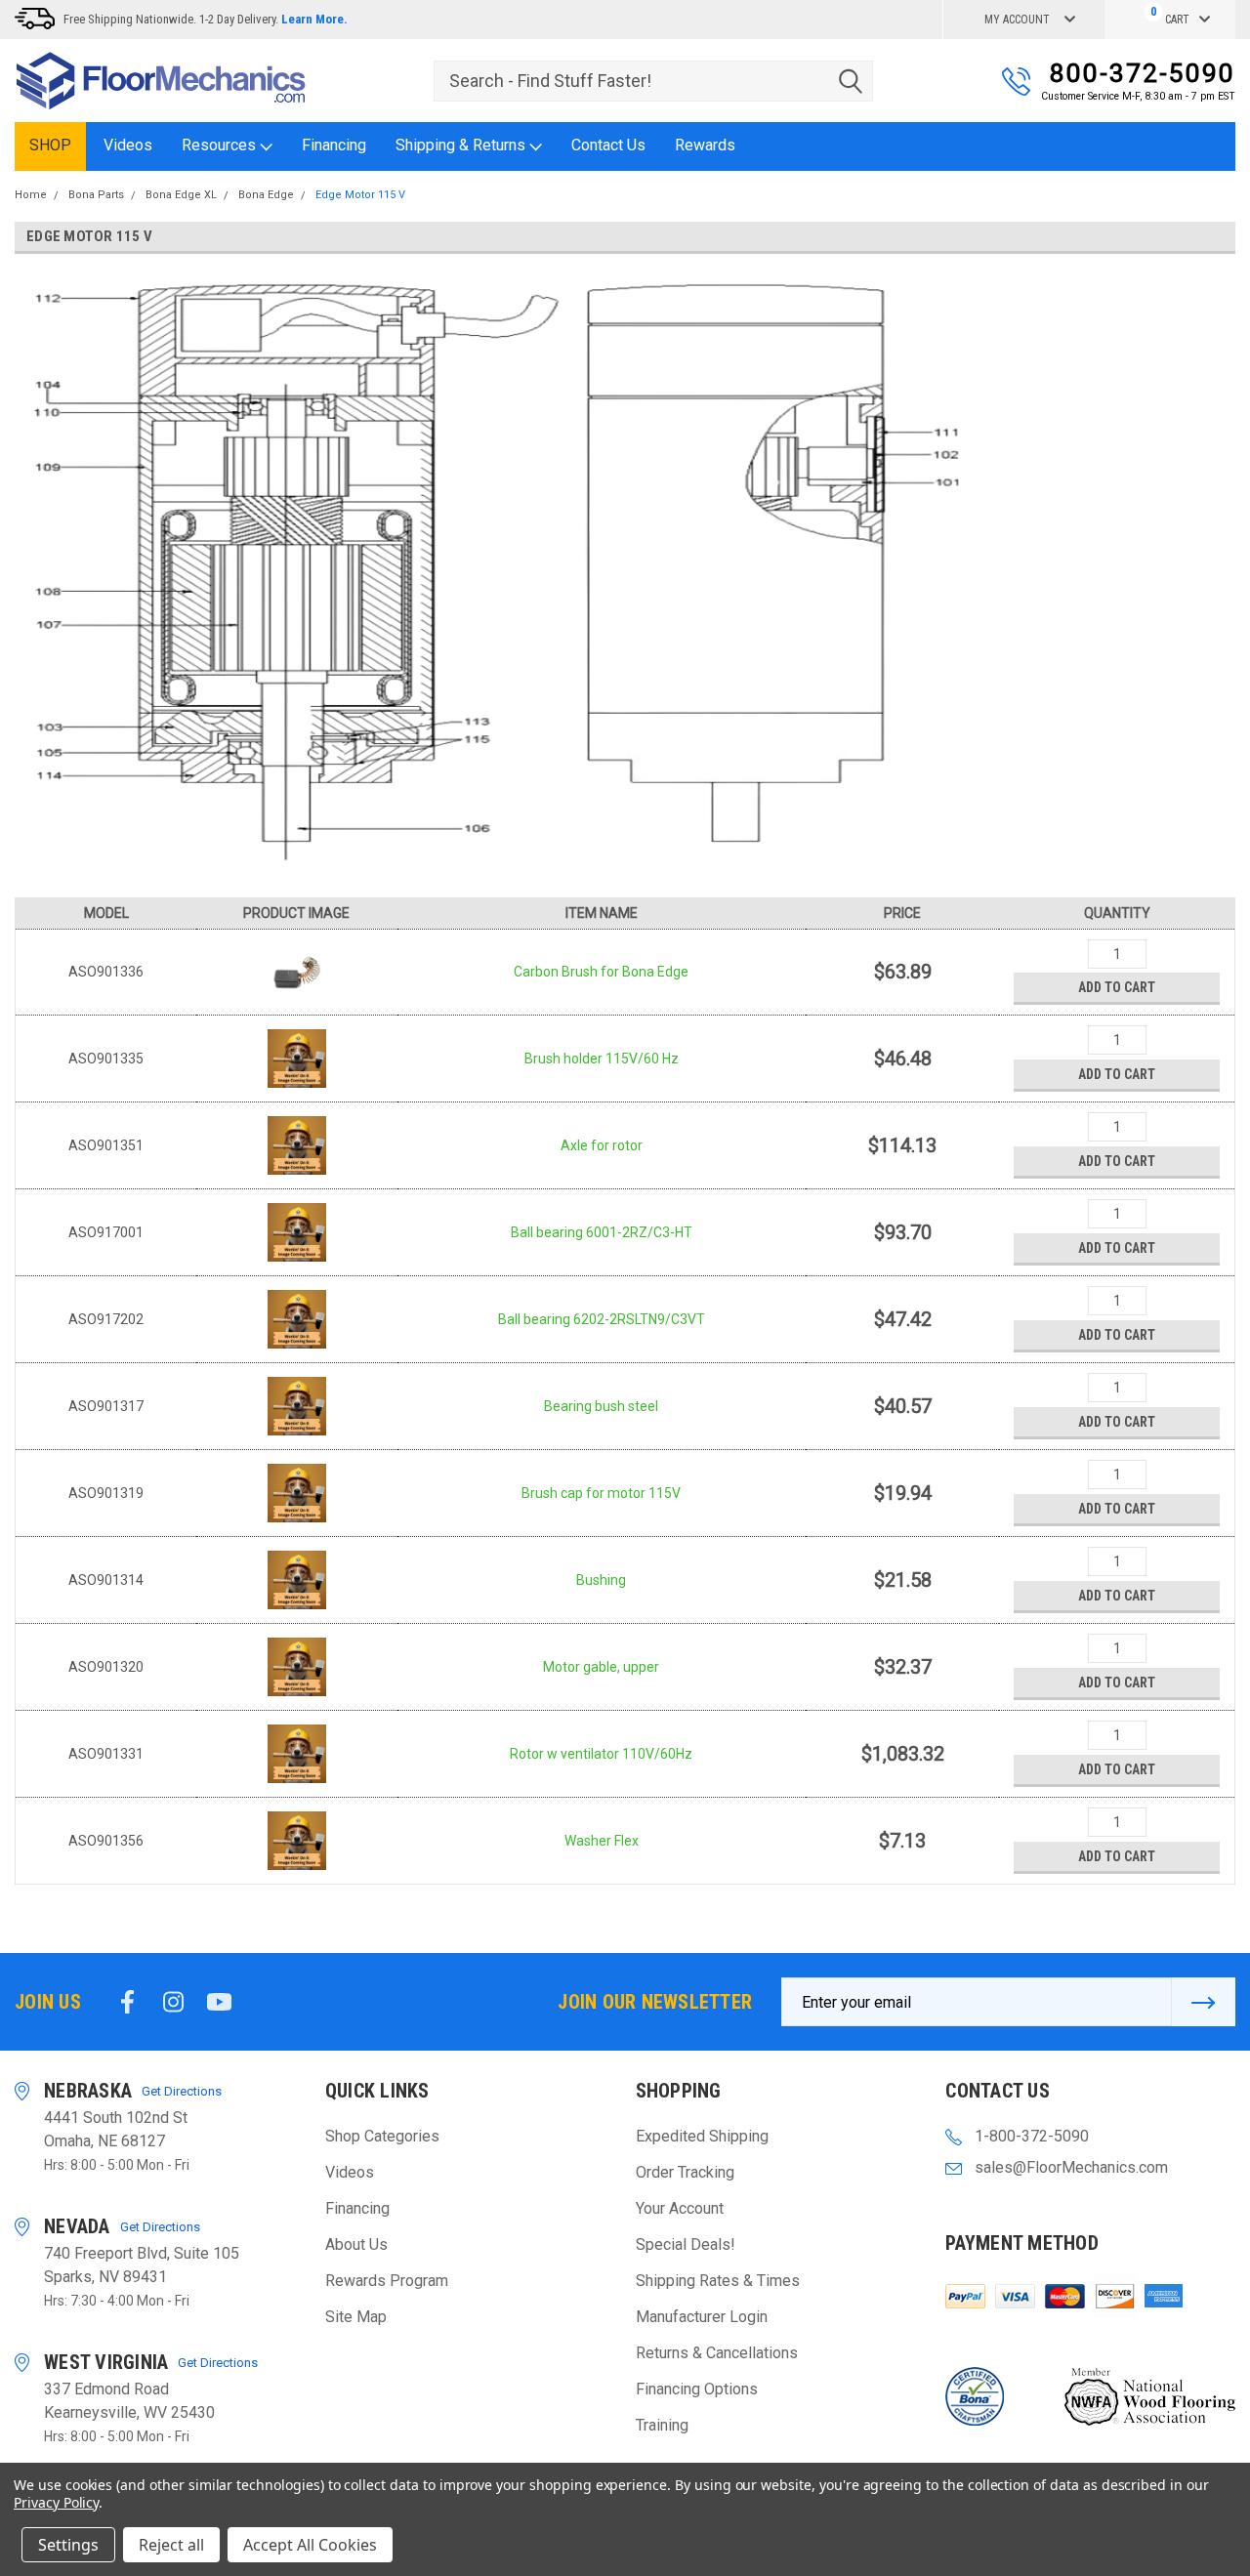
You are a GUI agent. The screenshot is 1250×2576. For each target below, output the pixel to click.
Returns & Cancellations (717, 2353)
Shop (50, 145)
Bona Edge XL (181, 195)
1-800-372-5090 (1032, 2136)
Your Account (680, 2208)
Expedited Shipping (702, 2136)
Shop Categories (382, 2136)
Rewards (705, 145)
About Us (356, 2244)
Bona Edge (266, 195)
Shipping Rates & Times (718, 2281)
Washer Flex (602, 1841)
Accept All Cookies (310, 2545)
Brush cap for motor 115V (601, 1493)
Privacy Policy (56, 2502)
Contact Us (608, 145)
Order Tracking (685, 2172)
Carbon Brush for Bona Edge (601, 972)
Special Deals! (686, 2244)
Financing (334, 145)
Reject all (171, 2545)
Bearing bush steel (601, 1406)
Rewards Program (387, 2281)
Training (662, 2425)
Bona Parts (96, 195)
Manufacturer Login (702, 2317)
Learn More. (314, 19)
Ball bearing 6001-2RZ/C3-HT (602, 1232)
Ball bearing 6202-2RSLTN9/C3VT (602, 1319)
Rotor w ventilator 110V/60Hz (601, 1754)
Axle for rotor (602, 1145)
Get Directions (182, 2091)
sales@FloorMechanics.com (1071, 2167)
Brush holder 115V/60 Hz (602, 1059)
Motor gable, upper (601, 1667)
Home (31, 195)
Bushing (601, 1580)
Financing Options (697, 2389)
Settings (68, 2545)
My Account (1017, 20)
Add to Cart (1117, 987)
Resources (221, 145)
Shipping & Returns (462, 145)
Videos (128, 145)
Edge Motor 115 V (360, 195)
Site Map (356, 2317)
